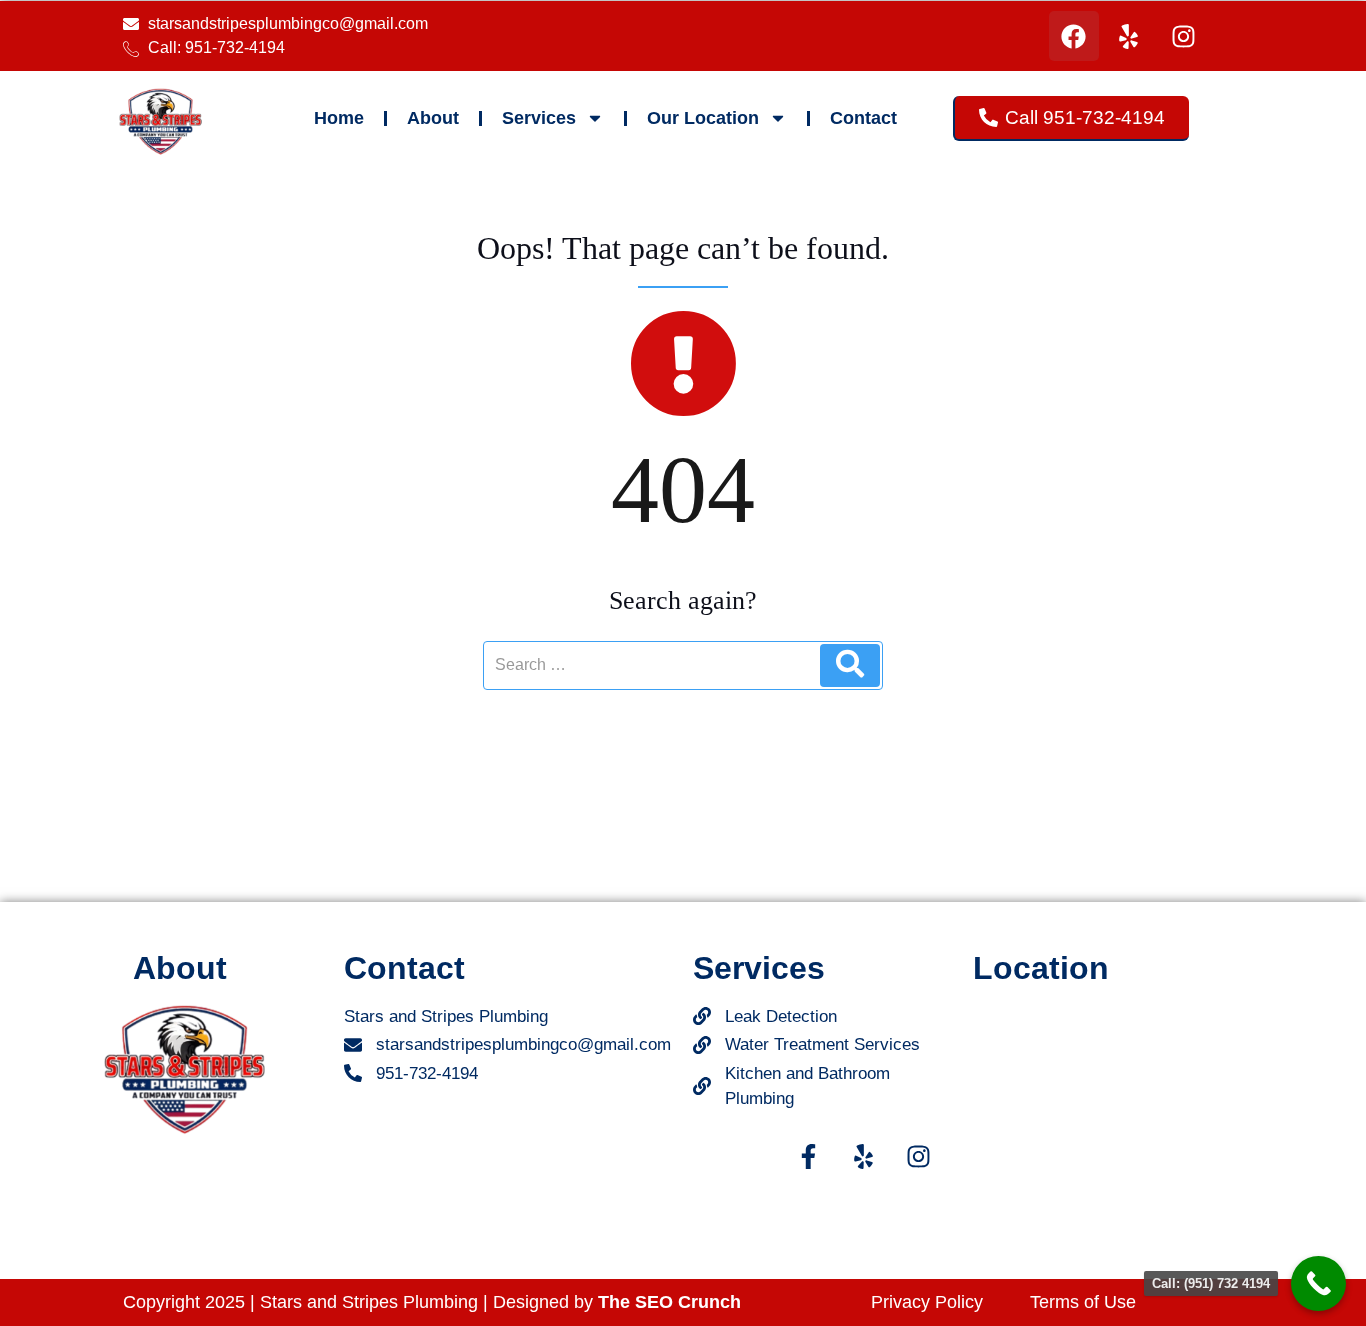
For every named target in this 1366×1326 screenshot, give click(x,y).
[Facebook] (1074, 36)
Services (539, 118)
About (433, 118)
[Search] (850, 665)
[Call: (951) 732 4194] (1318, 1283)
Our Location (703, 118)
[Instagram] (1184, 36)
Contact (863, 118)
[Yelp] (1129, 36)
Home (339, 118)
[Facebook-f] (808, 1157)
